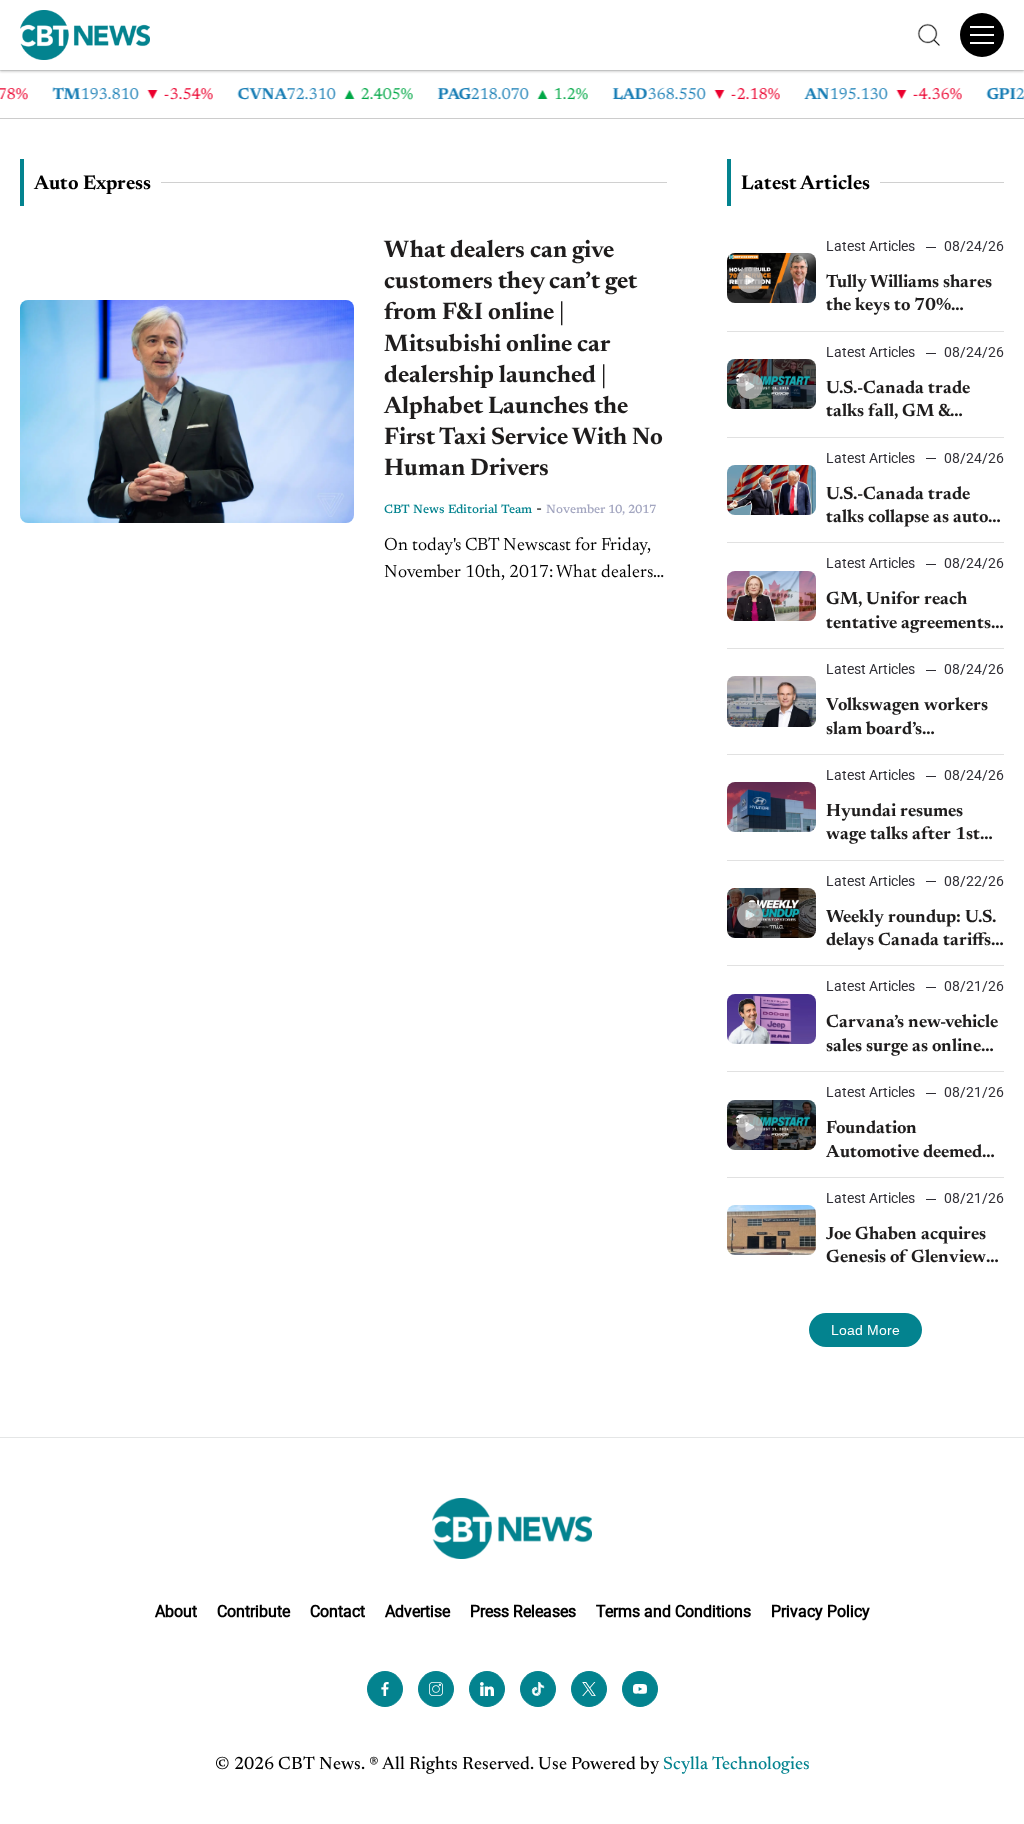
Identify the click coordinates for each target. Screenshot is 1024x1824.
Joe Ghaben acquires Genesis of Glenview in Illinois (906, 1248)
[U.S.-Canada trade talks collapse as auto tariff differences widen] (771, 490)
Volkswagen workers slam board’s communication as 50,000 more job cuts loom (909, 719)
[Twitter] (589, 1689)
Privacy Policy (820, 1611)
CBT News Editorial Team (458, 510)
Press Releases (523, 1611)
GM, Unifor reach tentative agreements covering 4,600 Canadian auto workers (908, 613)
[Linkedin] (487, 1689)
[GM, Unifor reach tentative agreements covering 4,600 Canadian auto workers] (771, 596)
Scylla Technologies (736, 1765)
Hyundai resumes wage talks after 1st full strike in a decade (909, 825)
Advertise (417, 1611)
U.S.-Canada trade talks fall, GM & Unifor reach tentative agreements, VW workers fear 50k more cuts (914, 402)
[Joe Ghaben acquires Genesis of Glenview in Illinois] (771, 1230)
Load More (865, 1330)
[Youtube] (640, 1689)
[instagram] (436, 1689)
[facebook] (385, 1689)
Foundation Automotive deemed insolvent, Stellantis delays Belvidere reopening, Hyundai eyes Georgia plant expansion (904, 1142)
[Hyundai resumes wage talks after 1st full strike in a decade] (771, 807)
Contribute (253, 1611)
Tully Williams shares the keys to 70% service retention (909, 296)
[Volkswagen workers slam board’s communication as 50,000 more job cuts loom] (771, 701)
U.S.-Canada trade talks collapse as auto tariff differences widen (907, 508)
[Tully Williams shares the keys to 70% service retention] (771, 278)
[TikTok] (538, 1689)
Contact (337, 1611)
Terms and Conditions (673, 1611)
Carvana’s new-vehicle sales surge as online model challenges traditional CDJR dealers (912, 1036)
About (176, 1611)
